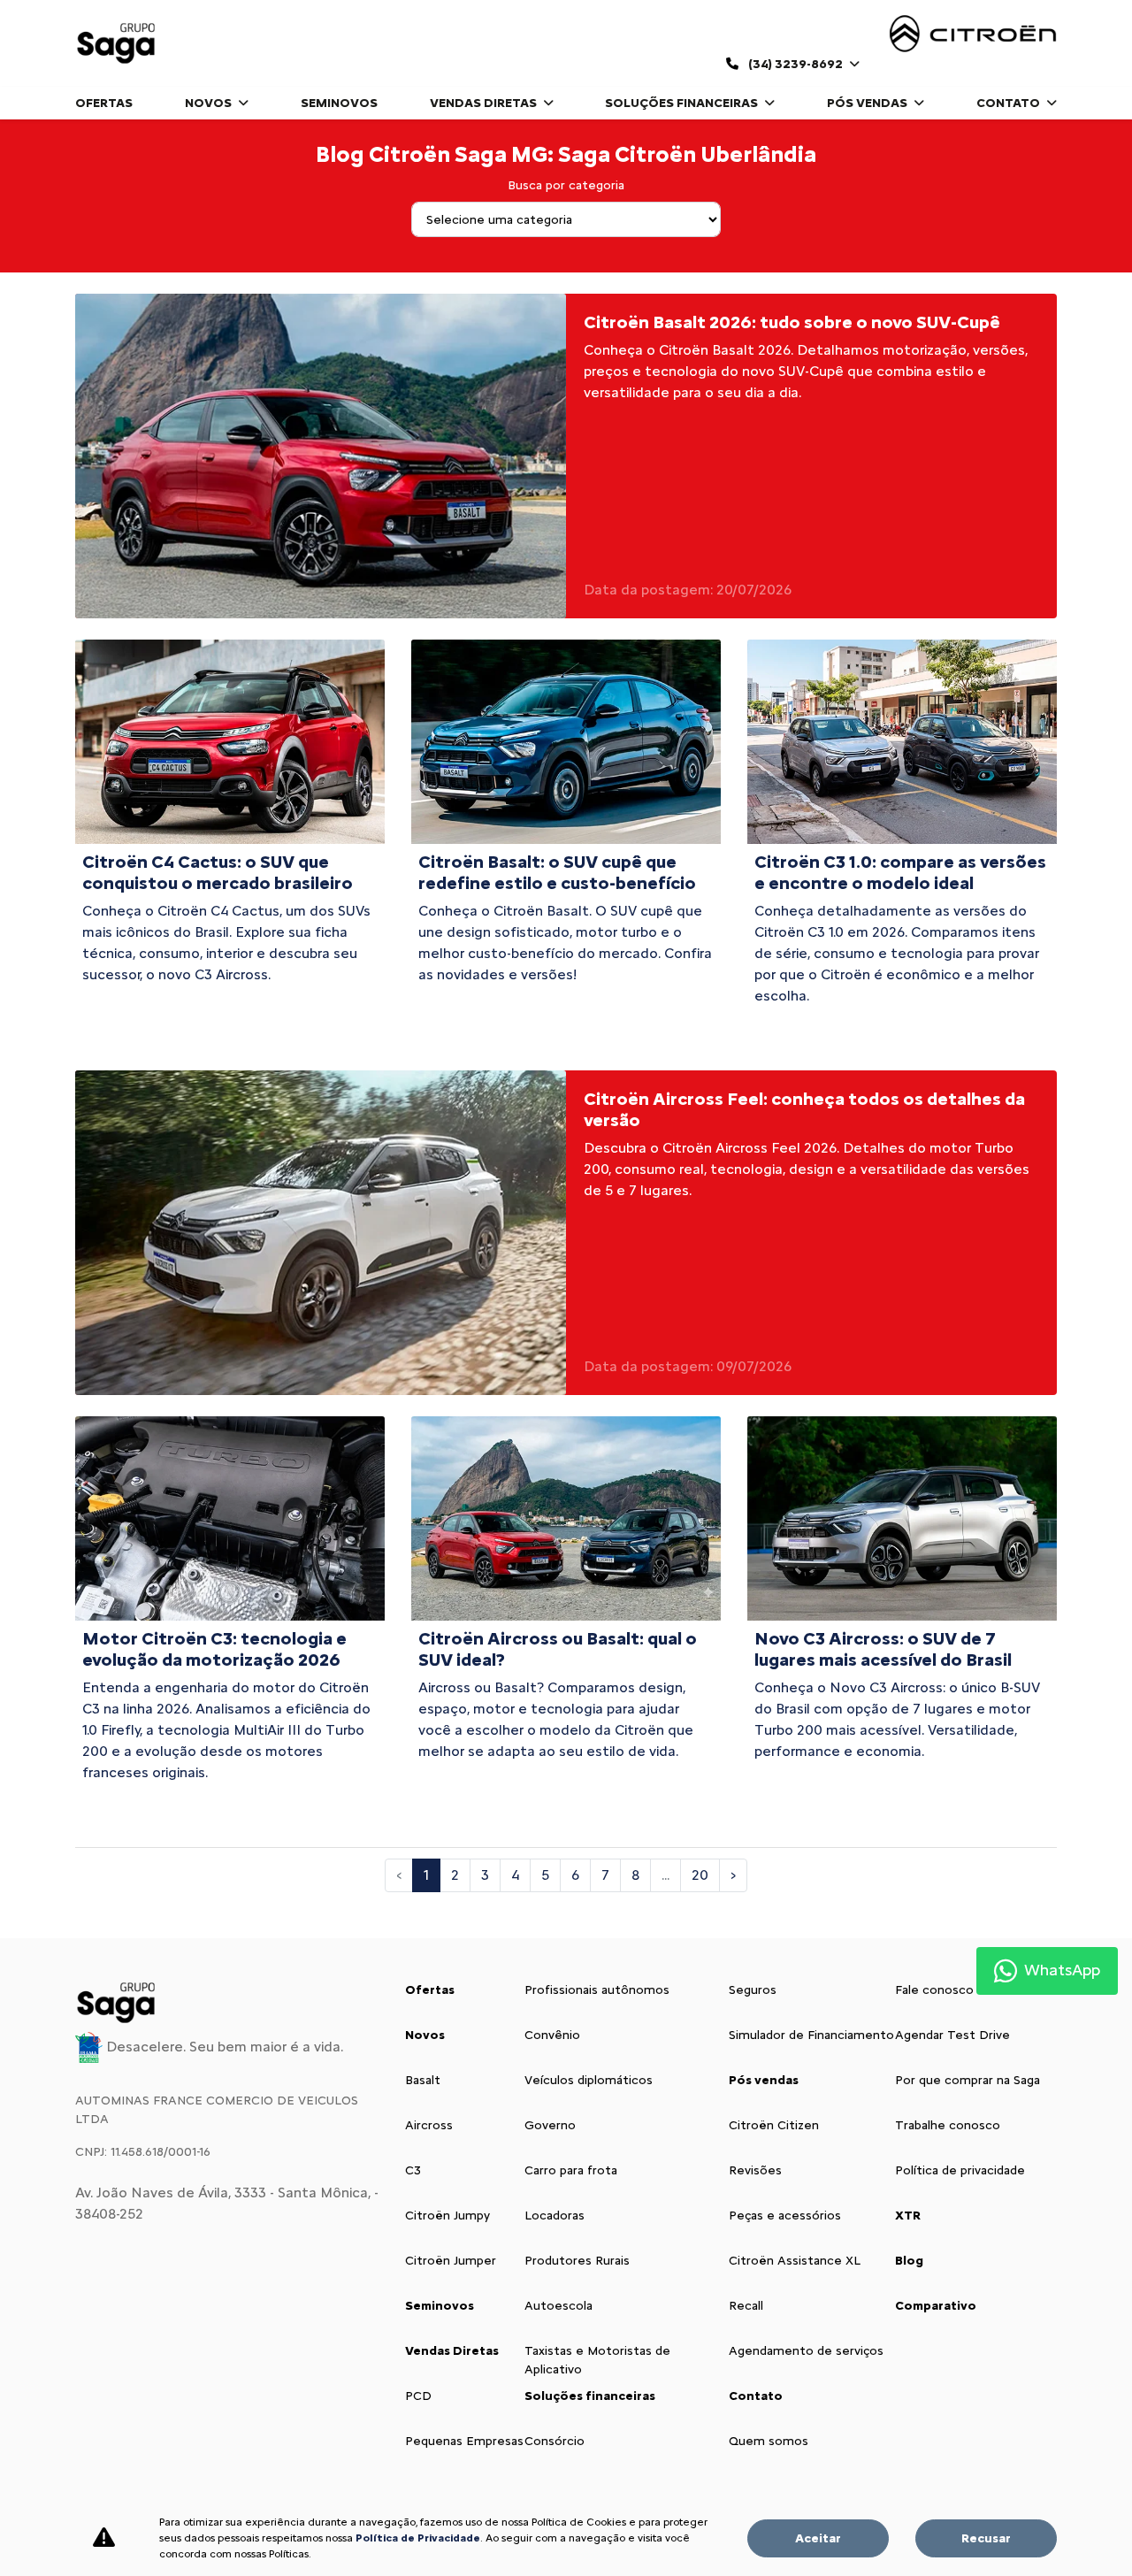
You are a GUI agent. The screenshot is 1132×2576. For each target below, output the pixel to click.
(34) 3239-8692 (795, 64)
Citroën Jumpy (447, 2216)
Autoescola (558, 2306)
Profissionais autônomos (597, 1990)
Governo (550, 2125)
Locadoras (555, 2216)
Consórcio (555, 2441)
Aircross (429, 2125)
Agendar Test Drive (952, 2035)
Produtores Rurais (577, 2261)
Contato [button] (1010, 103)
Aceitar (818, 2538)
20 (700, 1875)
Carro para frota (571, 2170)
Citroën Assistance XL (795, 2261)
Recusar (986, 2538)
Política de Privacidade (418, 2538)
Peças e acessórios (785, 2216)
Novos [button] (210, 103)
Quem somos (769, 2441)
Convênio (552, 2035)
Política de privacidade (960, 2170)
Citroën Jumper (451, 2261)
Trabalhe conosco (948, 2125)
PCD (418, 2396)
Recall (746, 2306)
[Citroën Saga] (118, 43)
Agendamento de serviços (806, 2351)
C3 (413, 2170)
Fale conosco (934, 1990)
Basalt (423, 2080)
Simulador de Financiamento (811, 2035)
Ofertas (104, 103)
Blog (909, 2261)
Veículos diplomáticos (589, 2080)
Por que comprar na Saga (968, 2080)
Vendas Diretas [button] (485, 103)
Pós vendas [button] (868, 103)
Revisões (755, 2170)
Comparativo (936, 2306)
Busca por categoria (566, 185)
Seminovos (339, 103)
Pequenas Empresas (464, 2441)
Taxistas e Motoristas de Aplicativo (597, 2360)
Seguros (753, 1990)
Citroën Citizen (774, 2125)
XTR (908, 2216)
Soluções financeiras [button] (683, 103)
